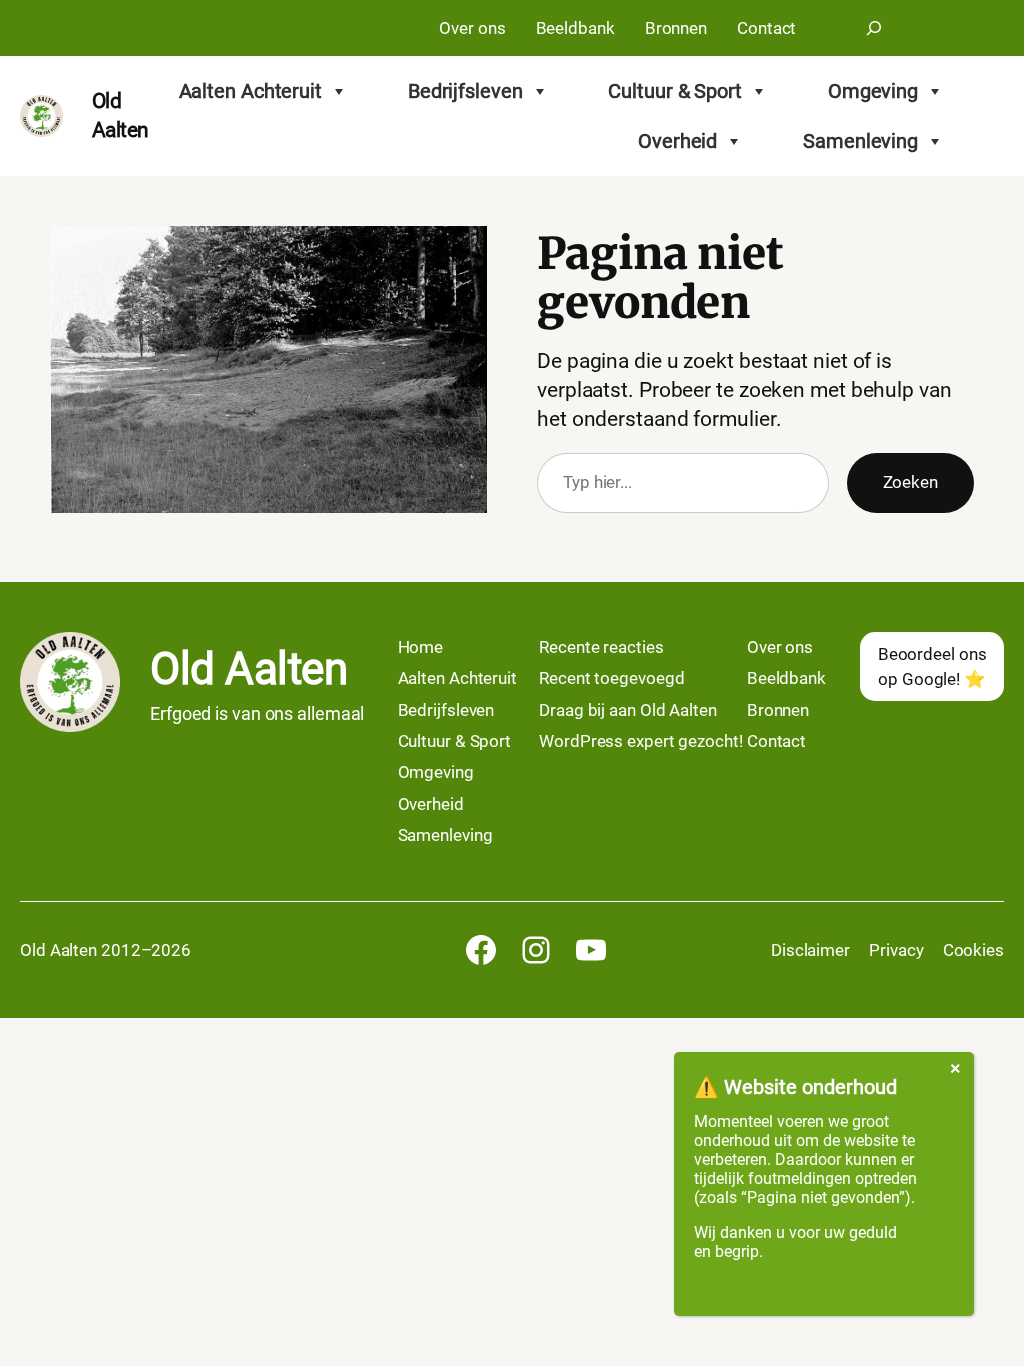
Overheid (677, 141)
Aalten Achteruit (250, 91)
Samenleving (860, 141)
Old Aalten (248, 669)
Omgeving (873, 91)
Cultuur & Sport (675, 91)
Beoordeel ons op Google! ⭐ (932, 666)
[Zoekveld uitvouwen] (874, 28)
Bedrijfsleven (465, 91)
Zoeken (910, 482)
